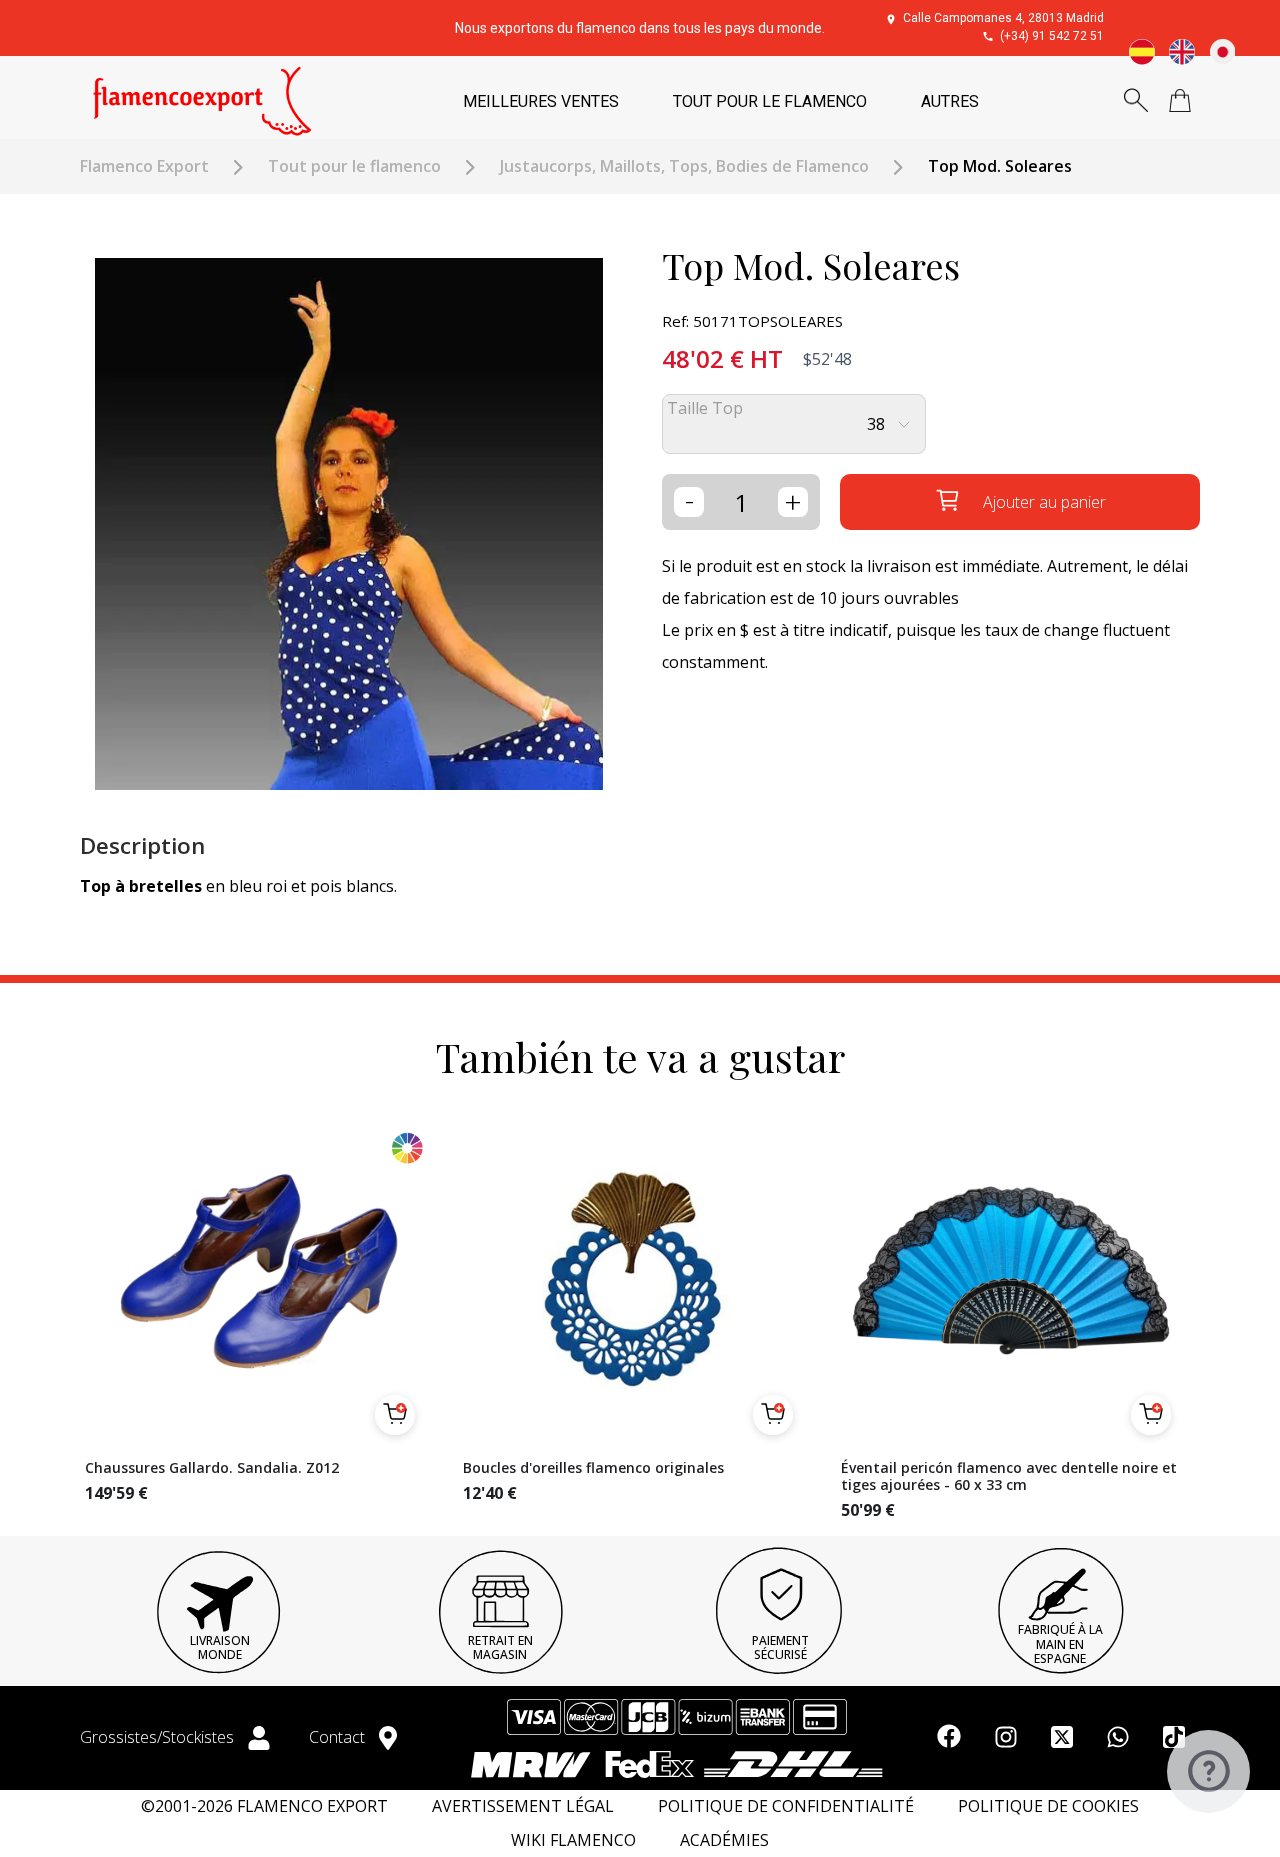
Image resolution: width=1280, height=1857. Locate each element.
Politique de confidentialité (786, 1806)
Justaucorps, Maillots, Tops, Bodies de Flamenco (684, 166)
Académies (724, 1840)
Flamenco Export (144, 166)
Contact (339, 1737)
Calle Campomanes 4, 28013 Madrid (1003, 18)
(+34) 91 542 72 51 (1052, 36)
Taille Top (705, 408)
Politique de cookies (1048, 1806)
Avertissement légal (523, 1806)
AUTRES (950, 101)
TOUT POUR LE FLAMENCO (770, 101)
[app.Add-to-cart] (395, 1415)
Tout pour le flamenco (354, 166)
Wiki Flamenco (573, 1840)
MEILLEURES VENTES (541, 101)
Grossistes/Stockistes (159, 1737)
